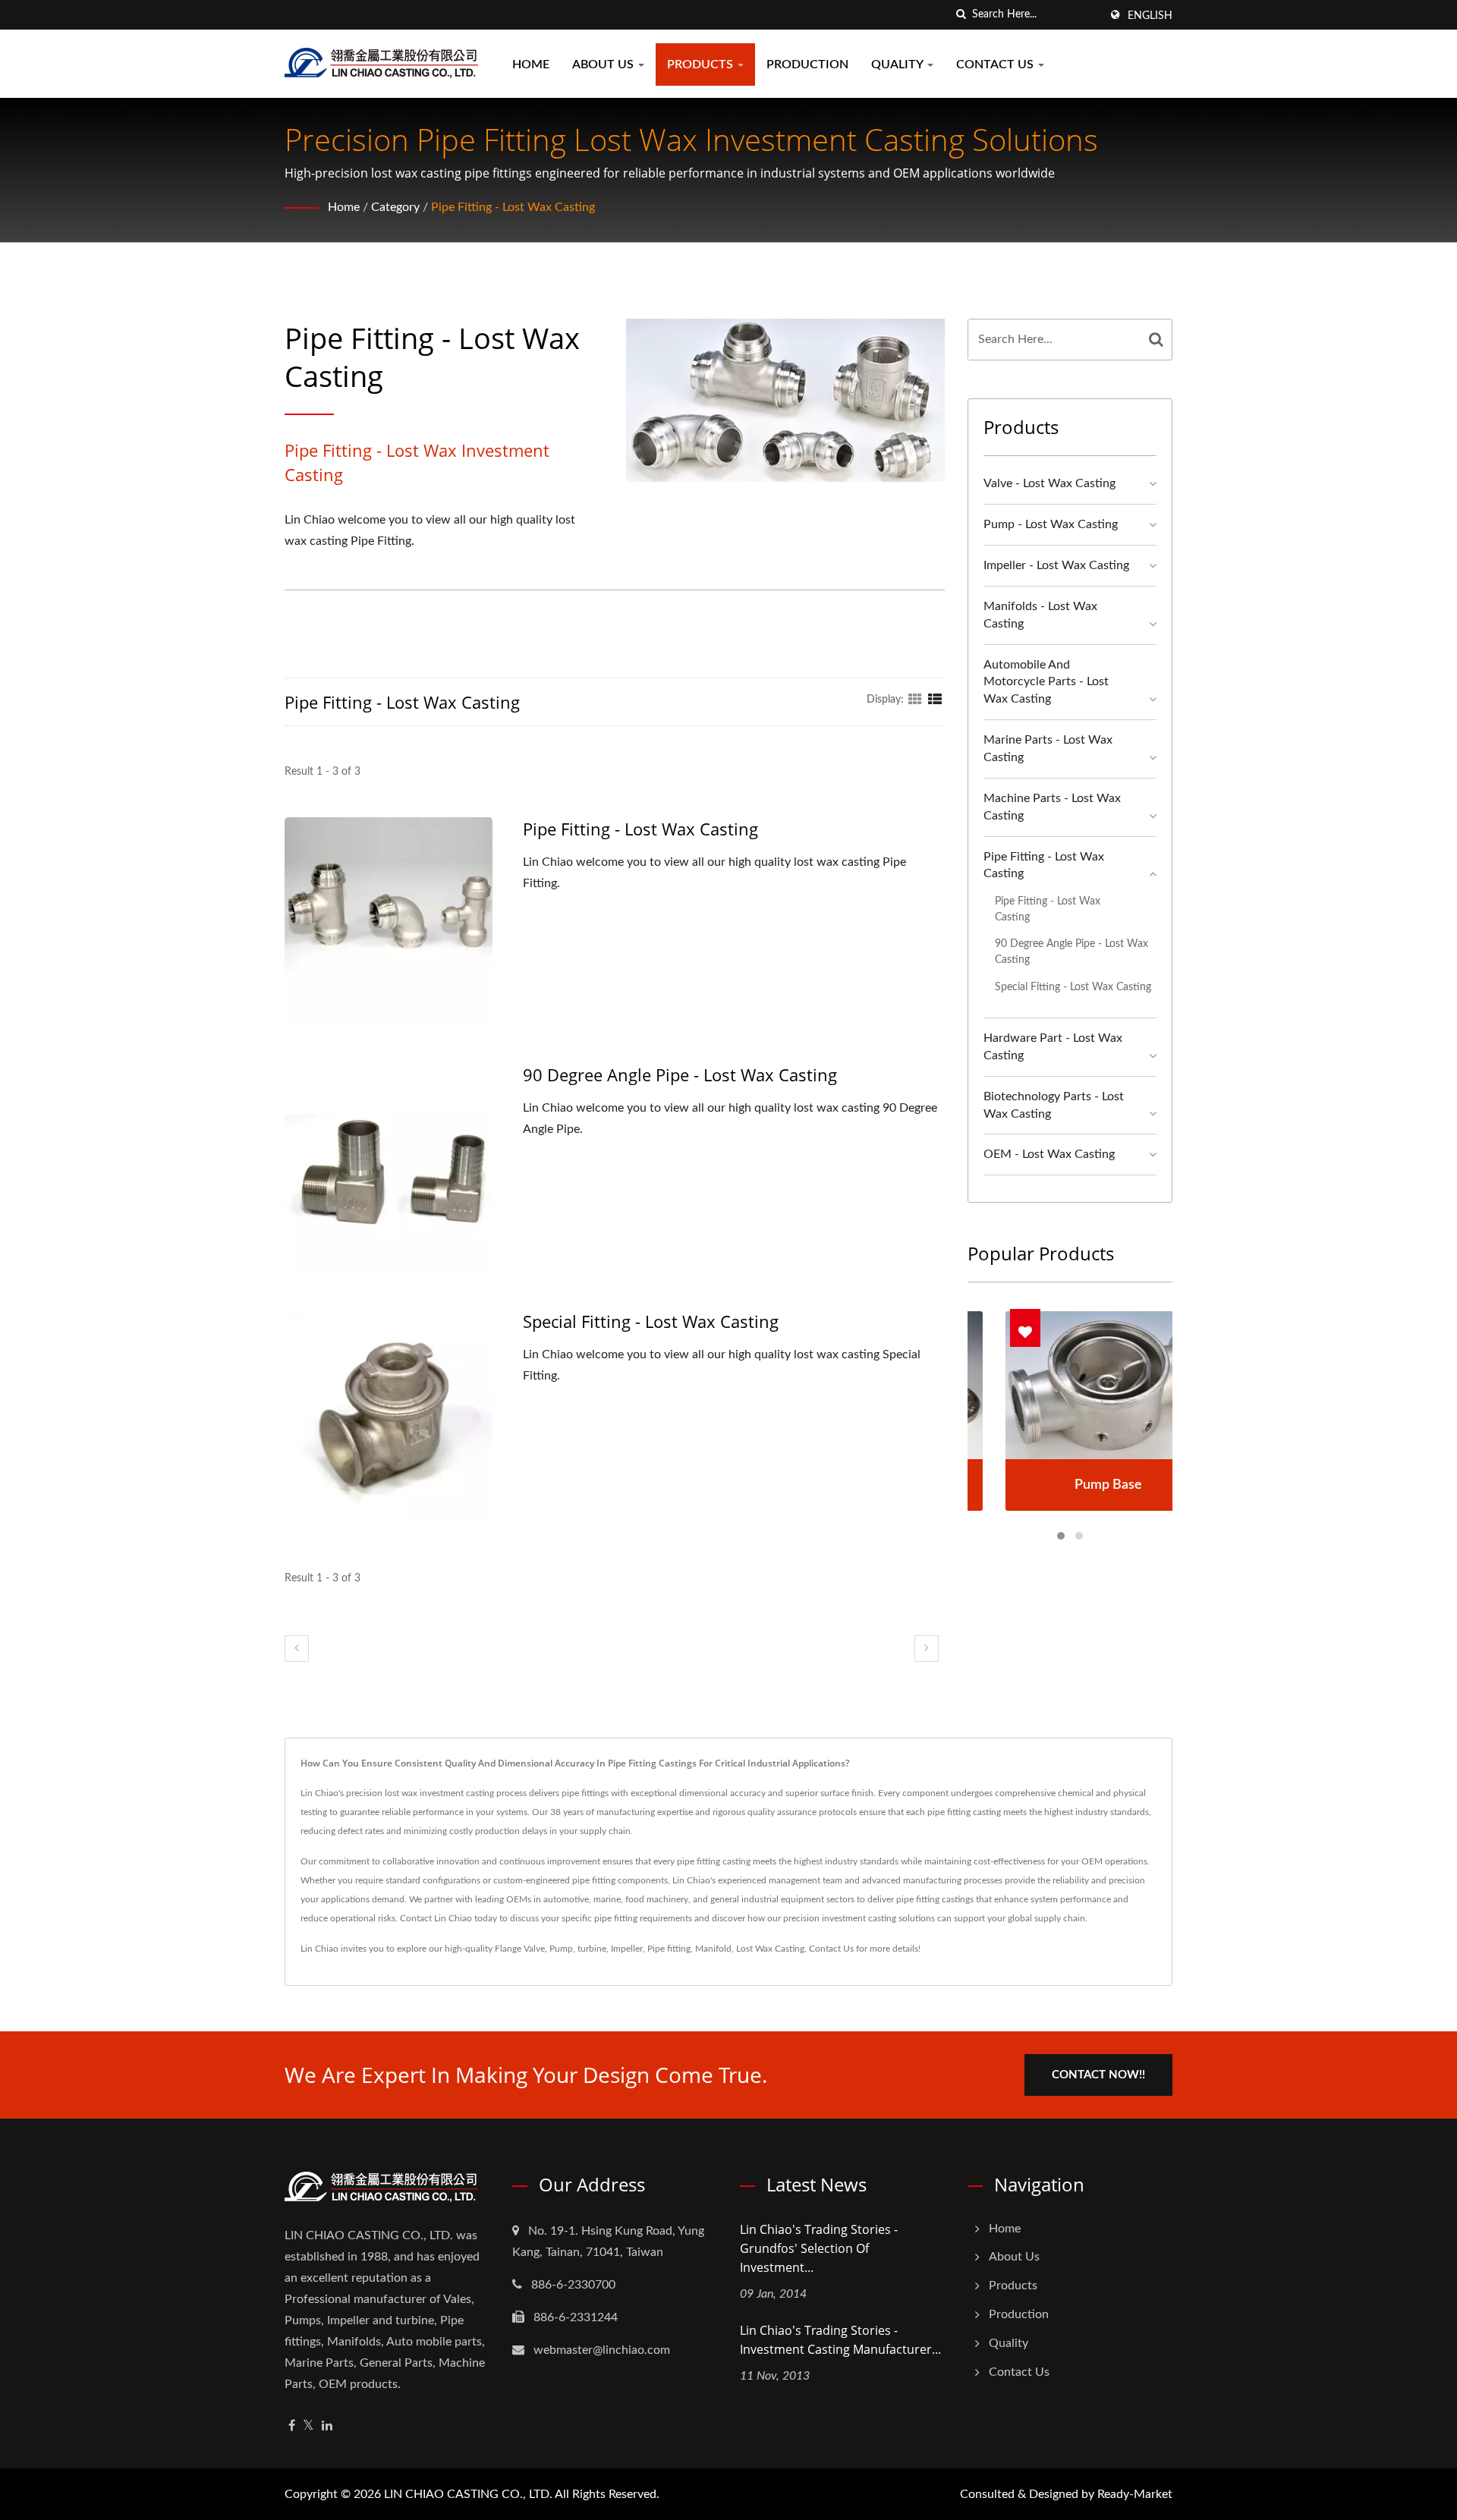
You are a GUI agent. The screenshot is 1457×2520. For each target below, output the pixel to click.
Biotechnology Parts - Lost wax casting (1054, 1105)
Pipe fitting (669, 1949)
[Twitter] (308, 2426)
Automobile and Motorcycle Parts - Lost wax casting (1046, 682)
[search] (961, 15)
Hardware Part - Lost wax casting (1053, 1047)
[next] (927, 1649)
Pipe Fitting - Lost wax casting (513, 207)
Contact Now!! (1098, 2075)
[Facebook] (292, 2426)
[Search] (1156, 340)
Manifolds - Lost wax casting (1040, 615)
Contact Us (996, 64)
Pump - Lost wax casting (1051, 524)
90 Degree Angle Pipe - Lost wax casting (680, 1074)
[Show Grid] (915, 700)
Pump (561, 1949)
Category (395, 207)
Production (807, 64)
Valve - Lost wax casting (1049, 483)
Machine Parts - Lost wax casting (1052, 807)
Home (531, 64)
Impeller (627, 1949)
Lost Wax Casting (770, 1949)
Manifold (713, 1949)
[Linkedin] (327, 2426)
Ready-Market (1135, 2494)
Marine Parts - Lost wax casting (1048, 749)
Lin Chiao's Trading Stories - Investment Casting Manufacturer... (840, 2340)
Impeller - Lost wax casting (1056, 565)
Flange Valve (520, 1949)
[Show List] (935, 700)
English (1150, 16)
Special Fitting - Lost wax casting (651, 1321)
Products (702, 64)
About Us (604, 64)
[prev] (297, 1649)
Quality (898, 64)
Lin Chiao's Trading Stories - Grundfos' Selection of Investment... (819, 2248)
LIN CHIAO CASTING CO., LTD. (468, 2494)
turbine (592, 1949)
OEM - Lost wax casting (1049, 1154)
